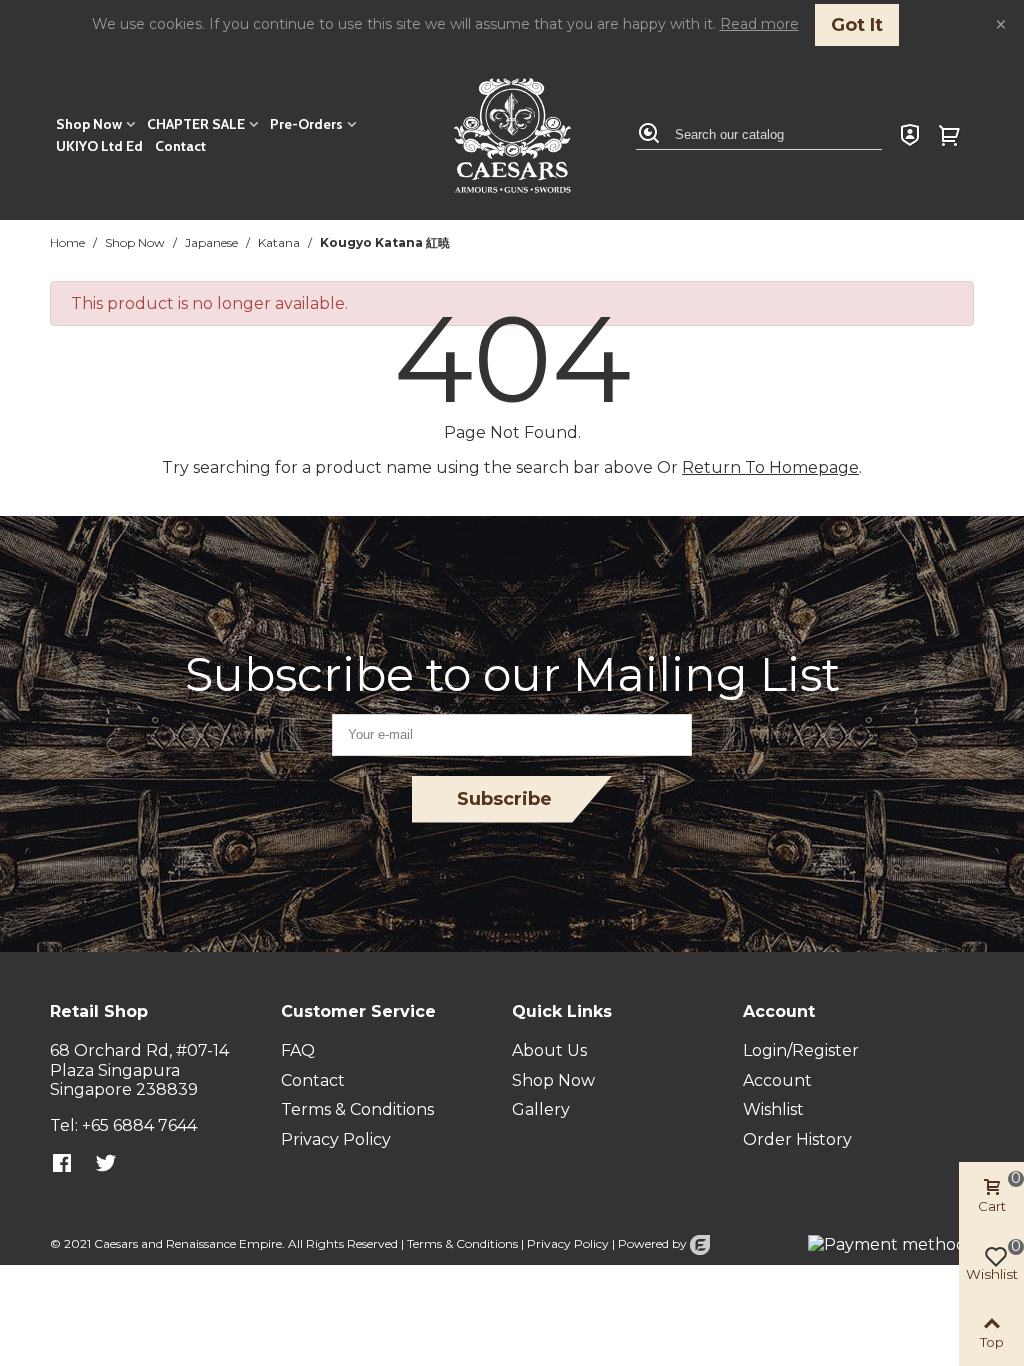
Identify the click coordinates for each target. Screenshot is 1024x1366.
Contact (180, 146)
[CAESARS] (512, 135)
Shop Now (89, 124)
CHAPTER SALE (196, 124)
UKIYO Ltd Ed (99, 146)
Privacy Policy (568, 1243)
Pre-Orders (306, 124)
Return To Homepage (770, 467)
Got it (857, 25)
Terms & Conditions (462, 1243)
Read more (759, 24)
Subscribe (504, 799)
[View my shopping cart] (952, 135)
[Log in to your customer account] (910, 135)
